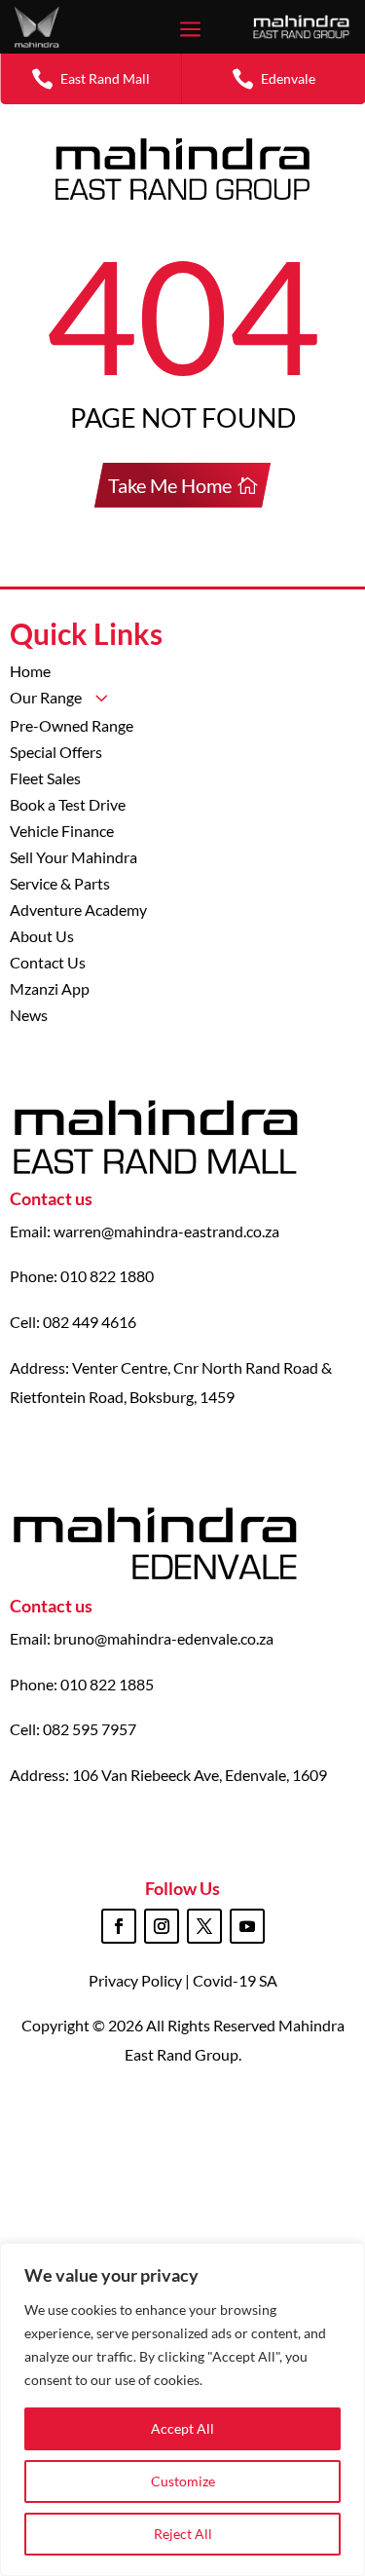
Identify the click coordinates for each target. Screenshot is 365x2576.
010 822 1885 (107, 1684)
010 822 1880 (107, 1276)
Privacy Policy (137, 1980)
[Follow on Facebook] (119, 1926)
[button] (91, 78)
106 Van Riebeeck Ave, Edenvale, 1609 (200, 1775)
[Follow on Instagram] (162, 1926)
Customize (183, 2481)
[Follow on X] (204, 1926)
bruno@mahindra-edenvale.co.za (164, 1638)
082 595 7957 (90, 1729)
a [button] (190, 31)
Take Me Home (170, 485)
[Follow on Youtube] (247, 1926)
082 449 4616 (90, 1322)
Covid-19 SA (235, 1980)
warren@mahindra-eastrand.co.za (166, 1231)
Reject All (183, 2534)
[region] (182, 2409)
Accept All (182, 2428)
